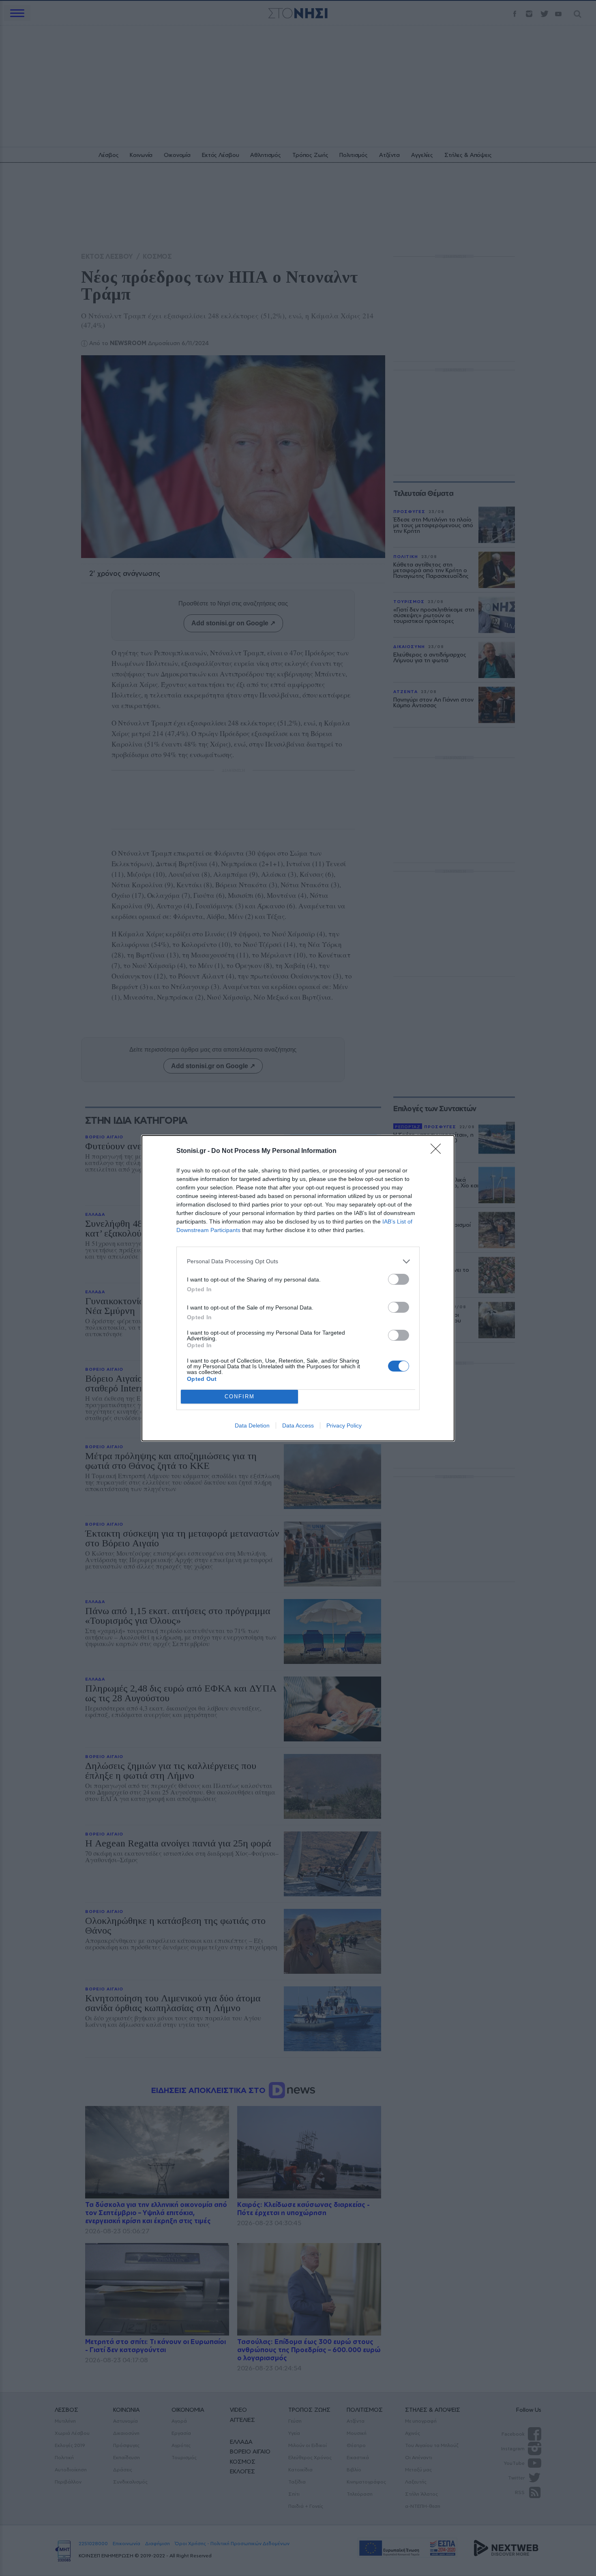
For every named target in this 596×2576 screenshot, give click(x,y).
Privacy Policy (344, 1425)
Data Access (298, 1425)
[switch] (399, 1279)
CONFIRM (240, 1396)
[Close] (438, 1151)
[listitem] (298, 1261)
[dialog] (298, 1288)
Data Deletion (252, 1425)
